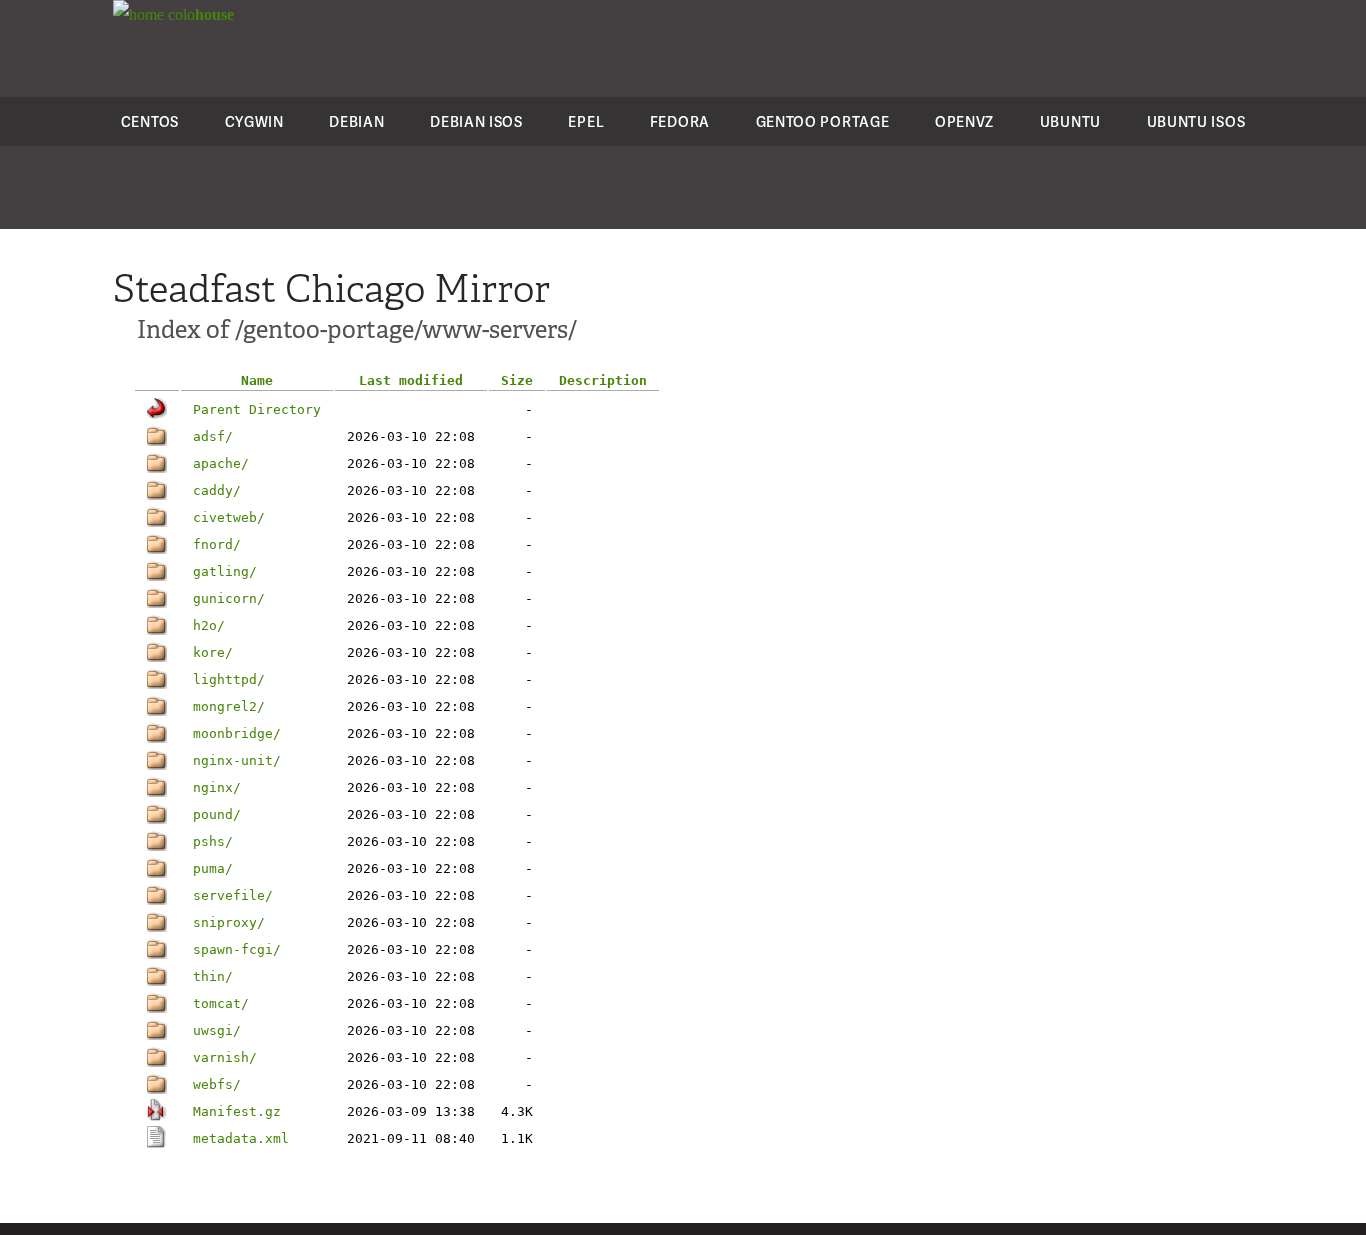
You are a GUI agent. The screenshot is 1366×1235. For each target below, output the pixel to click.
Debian (356, 121)
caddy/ (217, 490)
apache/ (221, 463)
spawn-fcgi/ (237, 949)
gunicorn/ (229, 598)
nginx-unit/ (237, 760)
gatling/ (225, 571)
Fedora (680, 121)
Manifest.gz (237, 1111)
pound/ (217, 814)
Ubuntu (1070, 121)
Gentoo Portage (823, 121)
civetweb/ (229, 517)
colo (199, 14)
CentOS (150, 121)
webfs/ (217, 1084)
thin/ (213, 976)
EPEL (586, 121)
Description (603, 380)
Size (517, 380)
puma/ (213, 868)
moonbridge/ (237, 733)
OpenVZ (964, 121)
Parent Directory (257, 409)
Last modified (411, 380)
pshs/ (213, 841)
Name (257, 380)
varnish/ (225, 1057)
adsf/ (213, 436)
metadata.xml (241, 1138)
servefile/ (233, 895)
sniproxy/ (229, 922)
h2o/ (209, 625)
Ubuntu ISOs (1196, 121)
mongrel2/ (229, 706)
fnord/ (217, 544)
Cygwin (254, 121)
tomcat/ (221, 1003)
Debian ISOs (476, 121)
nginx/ (217, 787)
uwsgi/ (217, 1030)
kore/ (213, 652)
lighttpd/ (229, 679)
